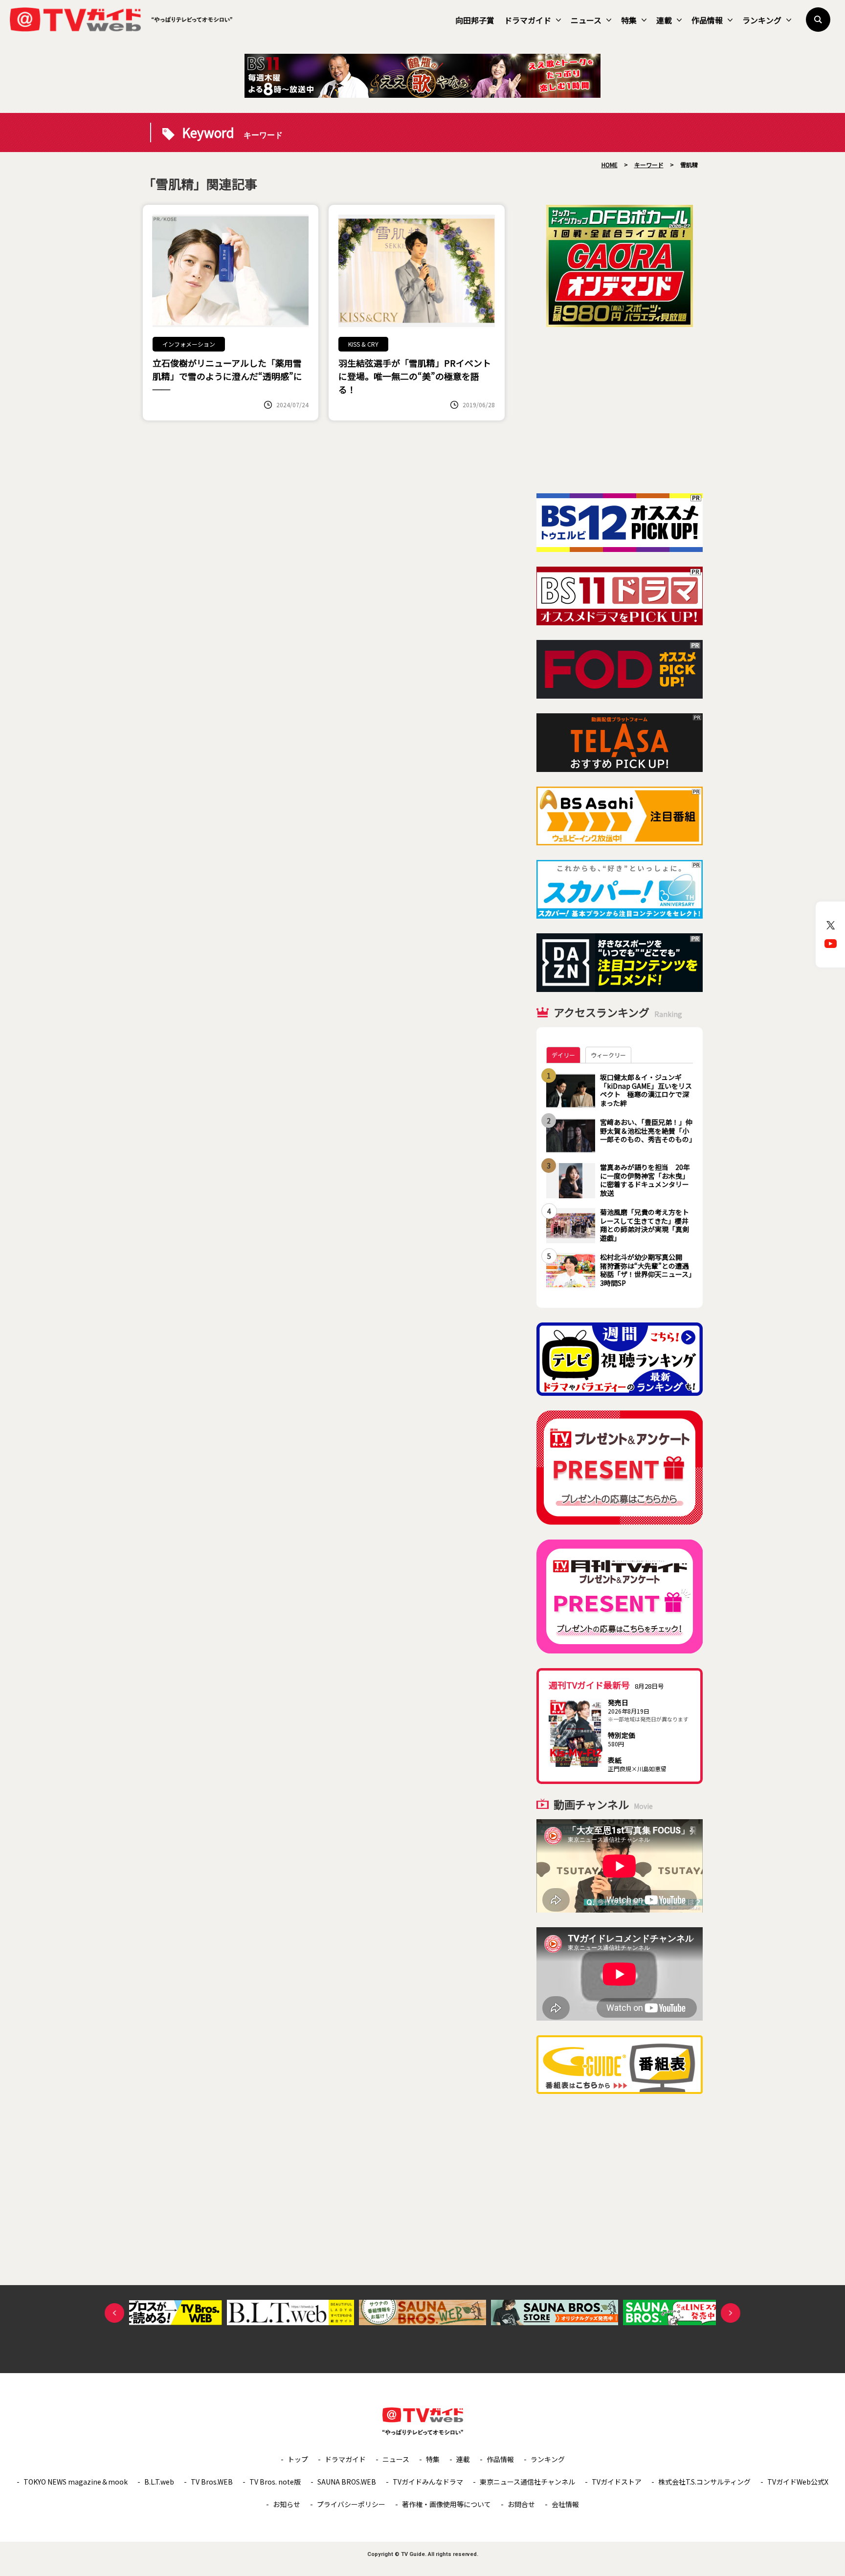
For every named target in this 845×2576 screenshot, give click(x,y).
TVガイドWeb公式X (798, 2482)
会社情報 (565, 2504)
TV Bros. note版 (275, 2482)
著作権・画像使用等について (446, 2504)
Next (731, 2313)
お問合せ (521, 2504)
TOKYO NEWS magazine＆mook (76, 2482)
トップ (298, 2459)
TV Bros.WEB (212, 2482)
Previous (114, 2313)
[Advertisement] (620, 410)
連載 (664, 20)
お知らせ (287, 2504)
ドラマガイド (528, 20)
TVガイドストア (617, 2482)
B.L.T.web (159, 2482)
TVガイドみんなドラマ (428, 2482)
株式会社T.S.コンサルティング (704, 2482)
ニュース (586, 20)
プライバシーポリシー (351, 2504)
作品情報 (707, 20)
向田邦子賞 (475, 20)
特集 (629, 20)
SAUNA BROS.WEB (347, 2482)
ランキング (762, 20)
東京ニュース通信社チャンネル (527, 2482)
